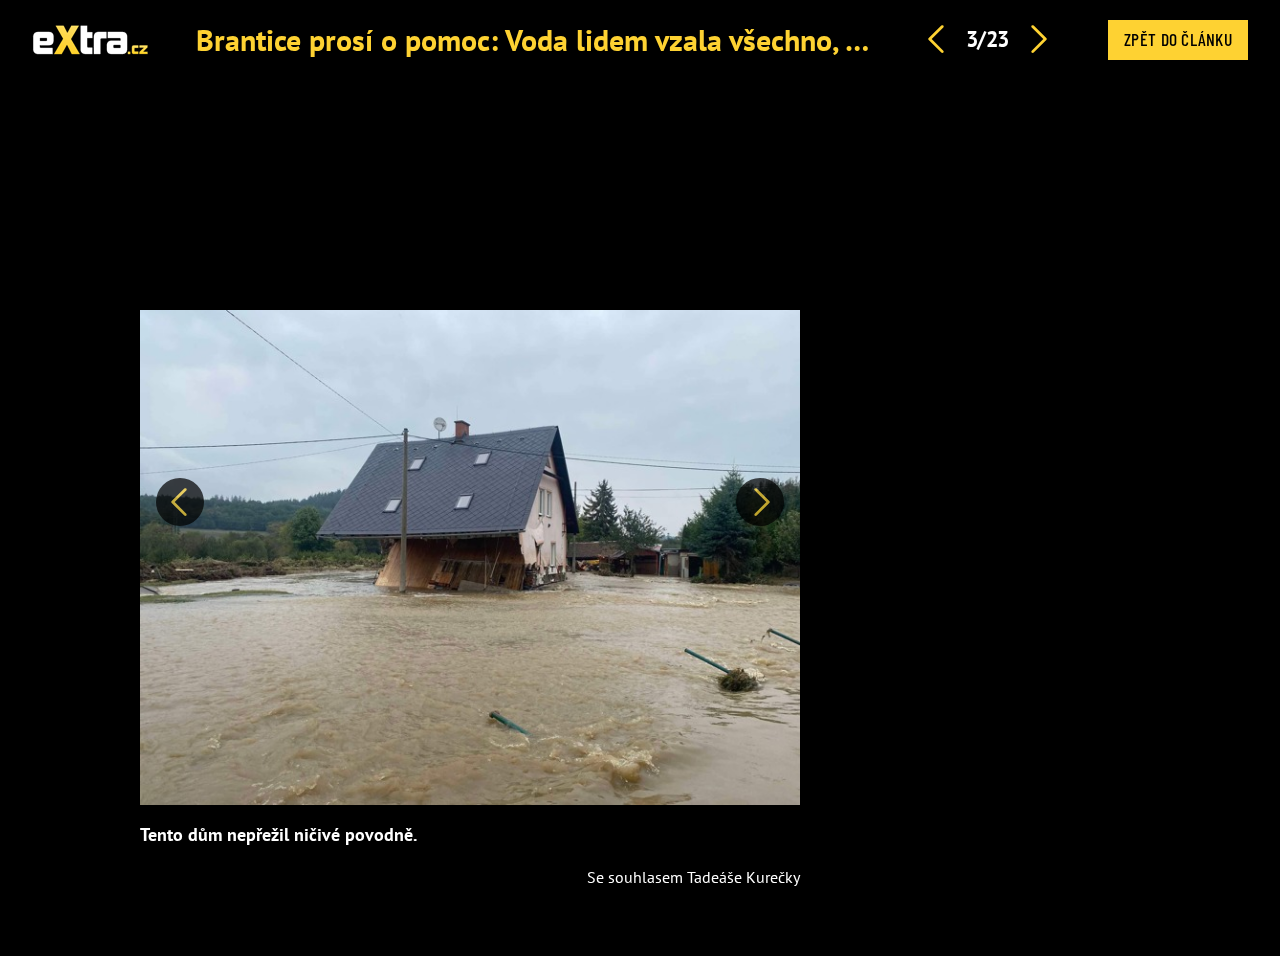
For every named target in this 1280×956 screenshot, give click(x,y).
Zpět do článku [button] (1178, 39)
